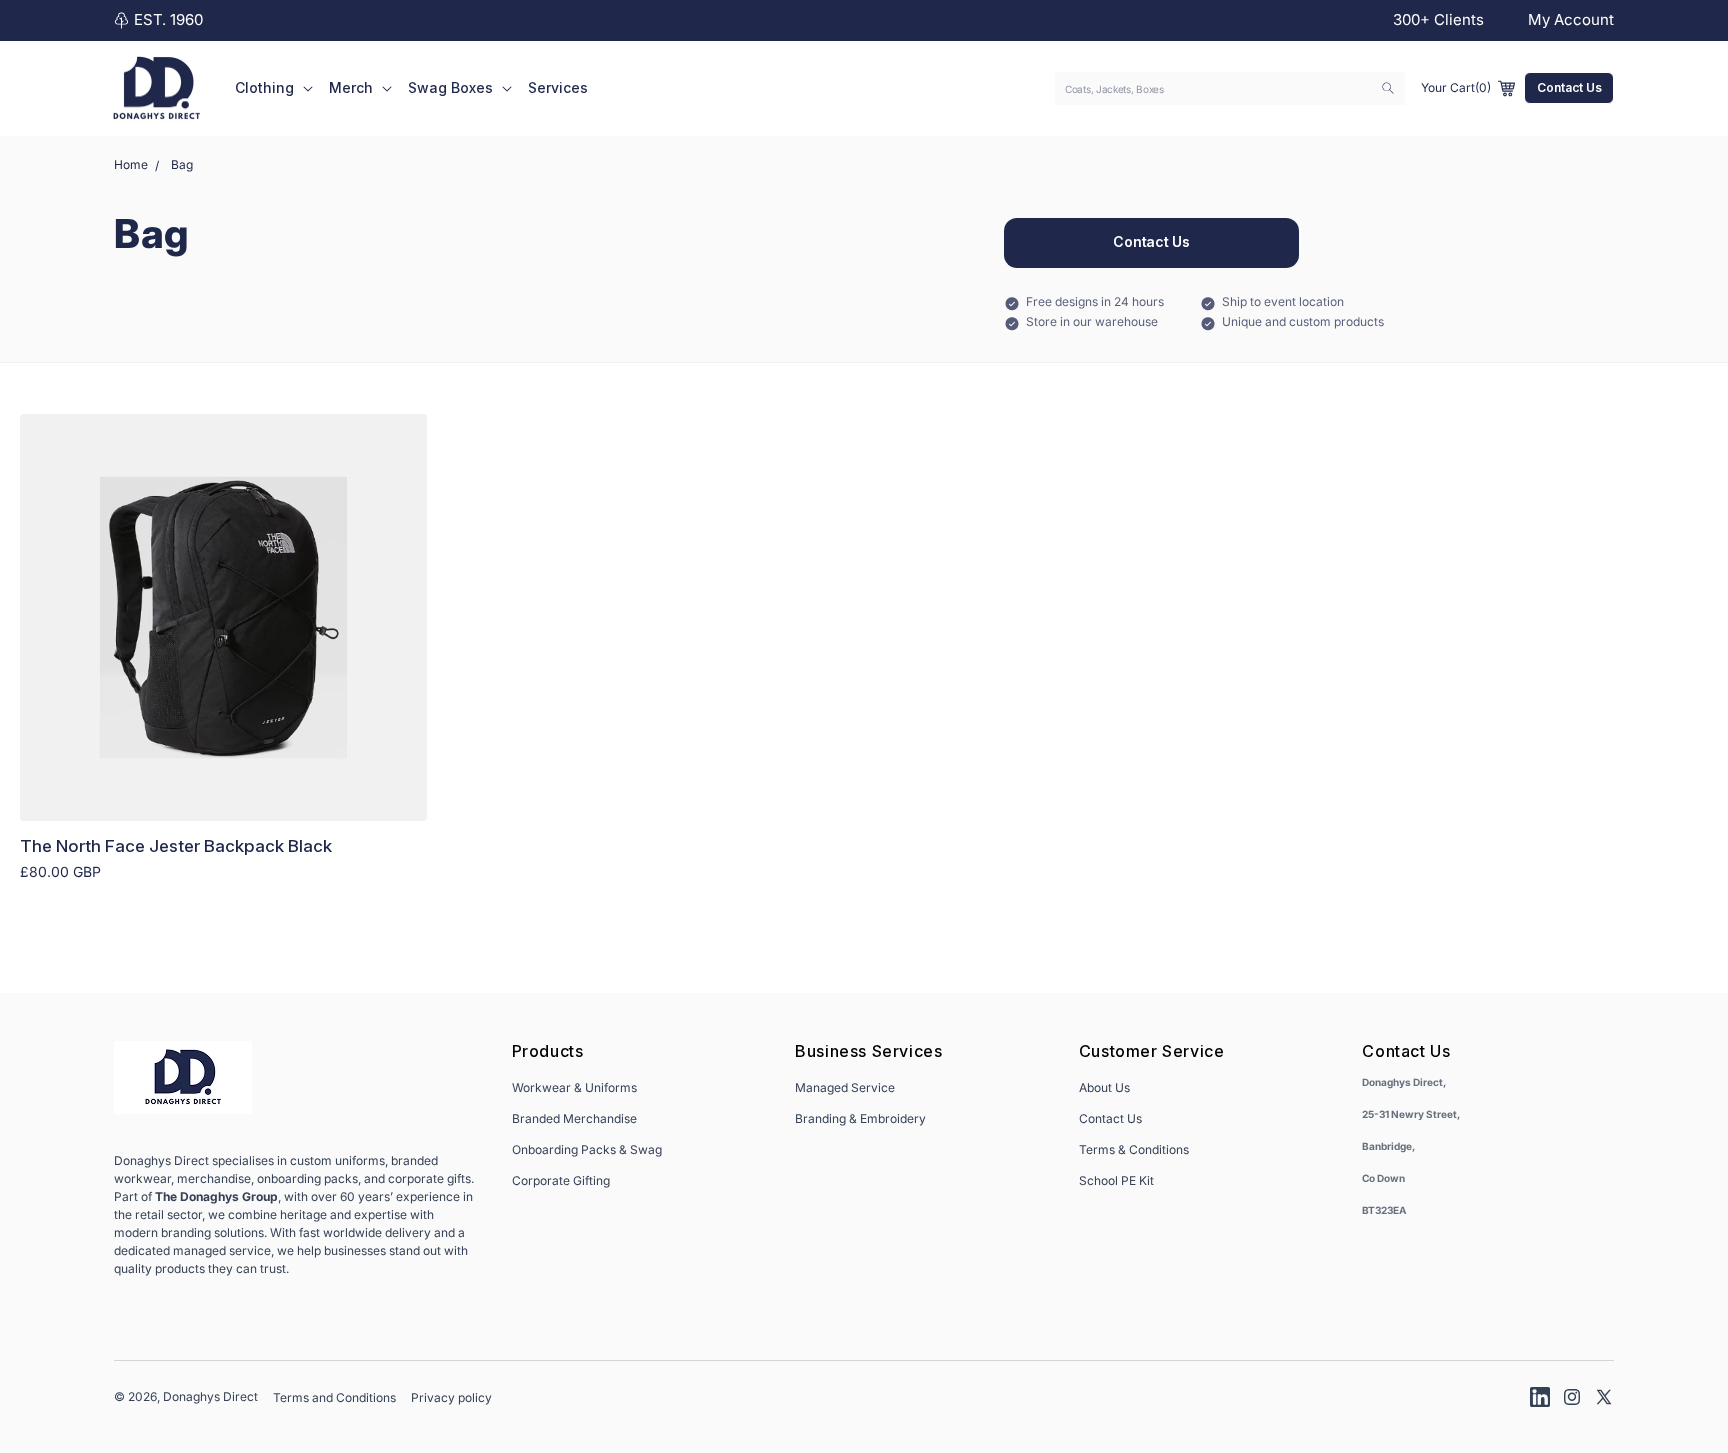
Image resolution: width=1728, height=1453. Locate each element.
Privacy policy (451, 1397)
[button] (274, 88)
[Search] (1387, 88)
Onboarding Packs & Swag (587, 1149)
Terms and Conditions (334, 1397)
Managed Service (845, 1087)
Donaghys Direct (210, 1396)
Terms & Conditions (1134, 1149)
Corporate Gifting (561, 1180)
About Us (1104, 1087)
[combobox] (1230, 88)
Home (131, 164)
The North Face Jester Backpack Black (176, 846)
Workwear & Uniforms (574, 1087)
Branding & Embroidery (860, 1118)
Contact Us (1569, 87)
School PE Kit (1116, 1180)
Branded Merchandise (574, 1118)
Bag (182, 164)
